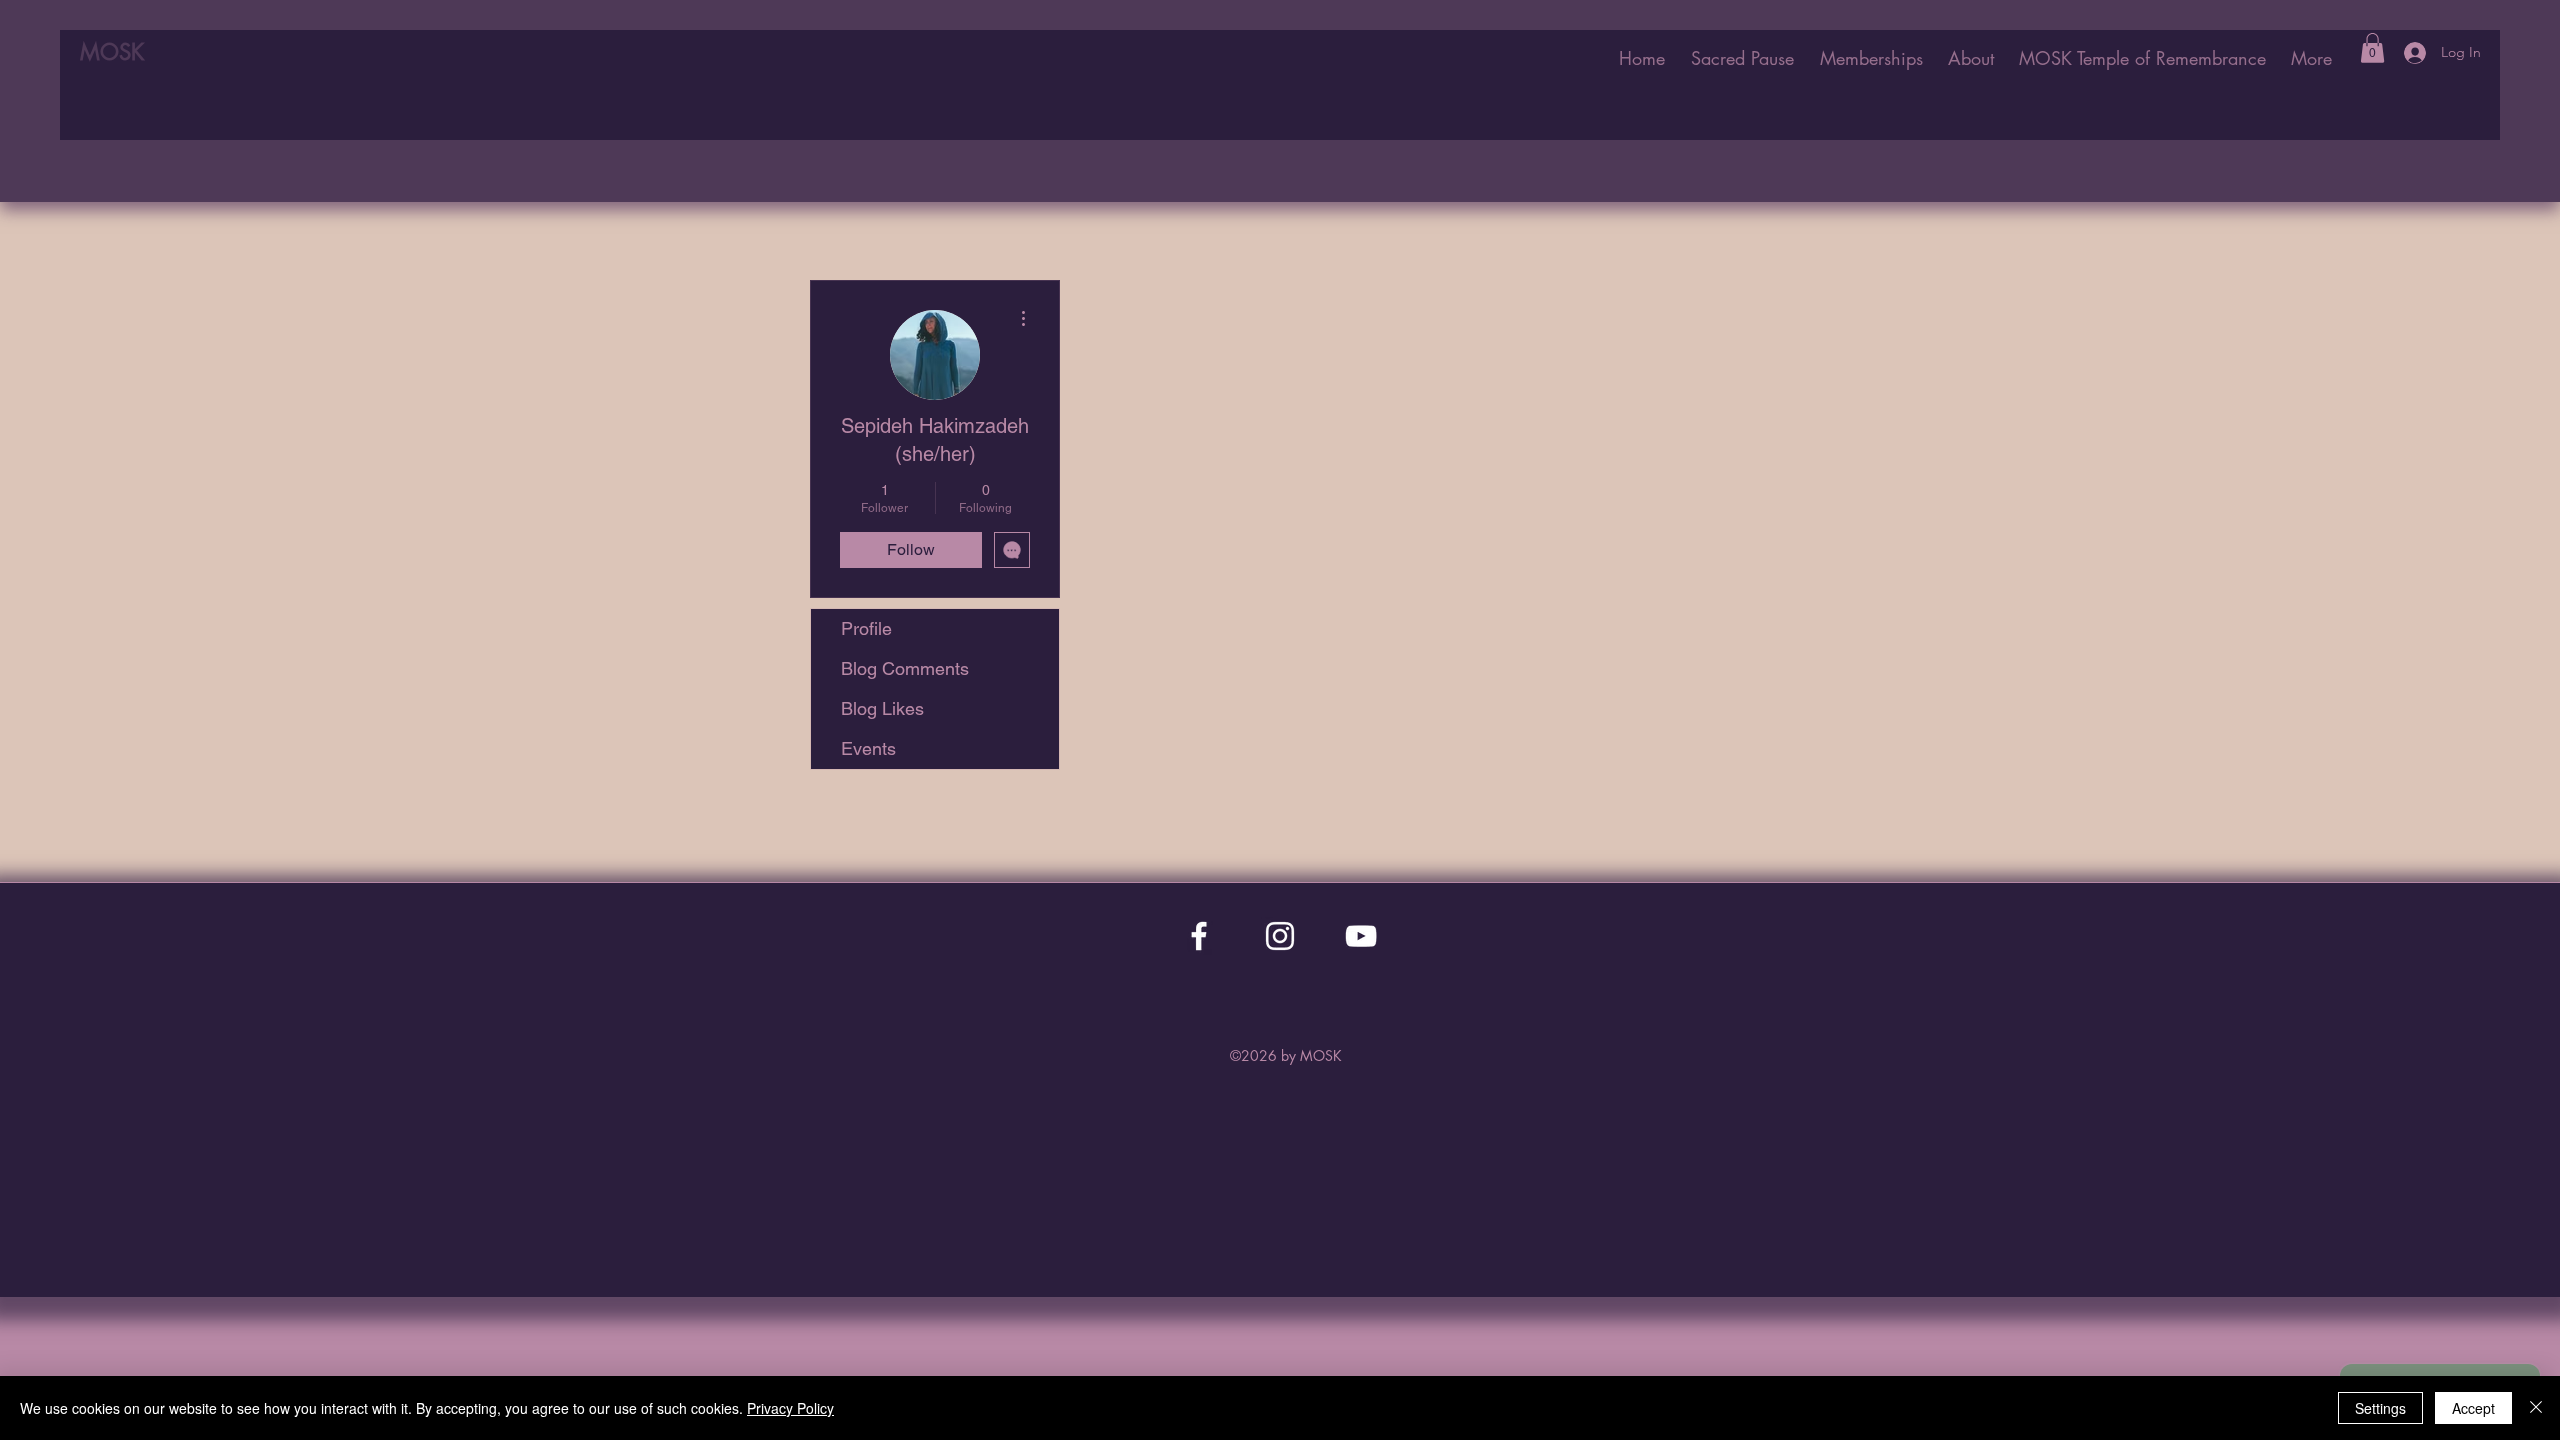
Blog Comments (905, 668)
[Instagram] (1280, 936)
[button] (2142, 58)
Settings (2380, 1408)
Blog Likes (882, 708)
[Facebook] (1199, 936)
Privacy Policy (790, 1408)
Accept (2473, 1408)
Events (868, 748)
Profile (866, 628)
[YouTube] (1361, 936)
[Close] (2536, 1408)
